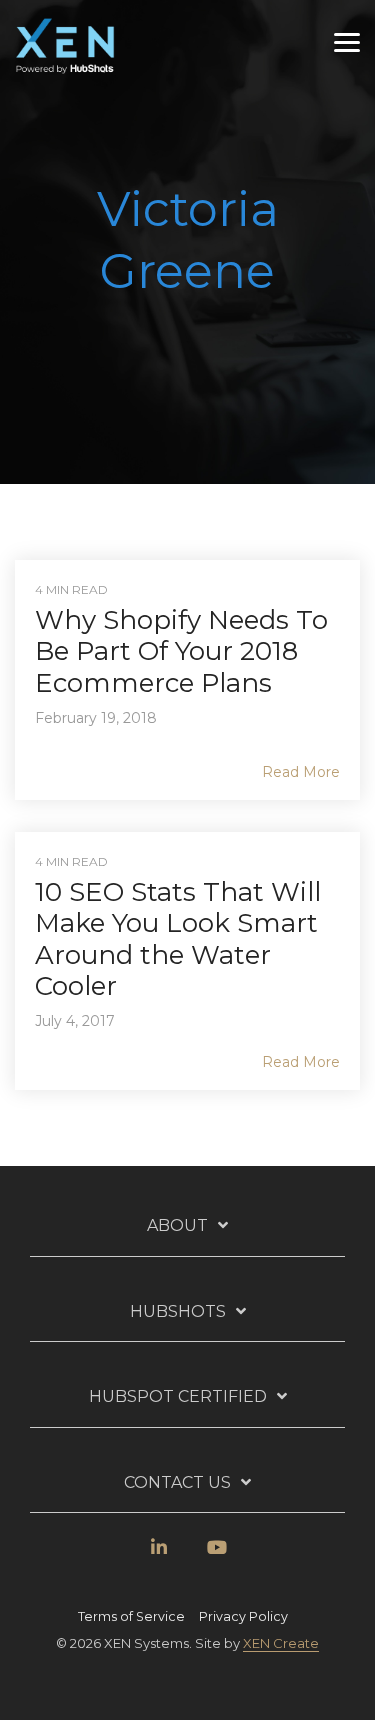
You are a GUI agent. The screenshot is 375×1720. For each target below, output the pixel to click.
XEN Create (281, 1643)
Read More (301, 772)
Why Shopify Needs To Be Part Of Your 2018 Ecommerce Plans (181, 651)
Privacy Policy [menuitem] (243, 1616)
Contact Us (177, 1482)
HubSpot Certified (178, 1396)
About (177, 1225)
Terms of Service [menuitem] (131, 1616)
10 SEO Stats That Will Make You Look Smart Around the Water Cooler (178, 939)
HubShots (178, 1311)
